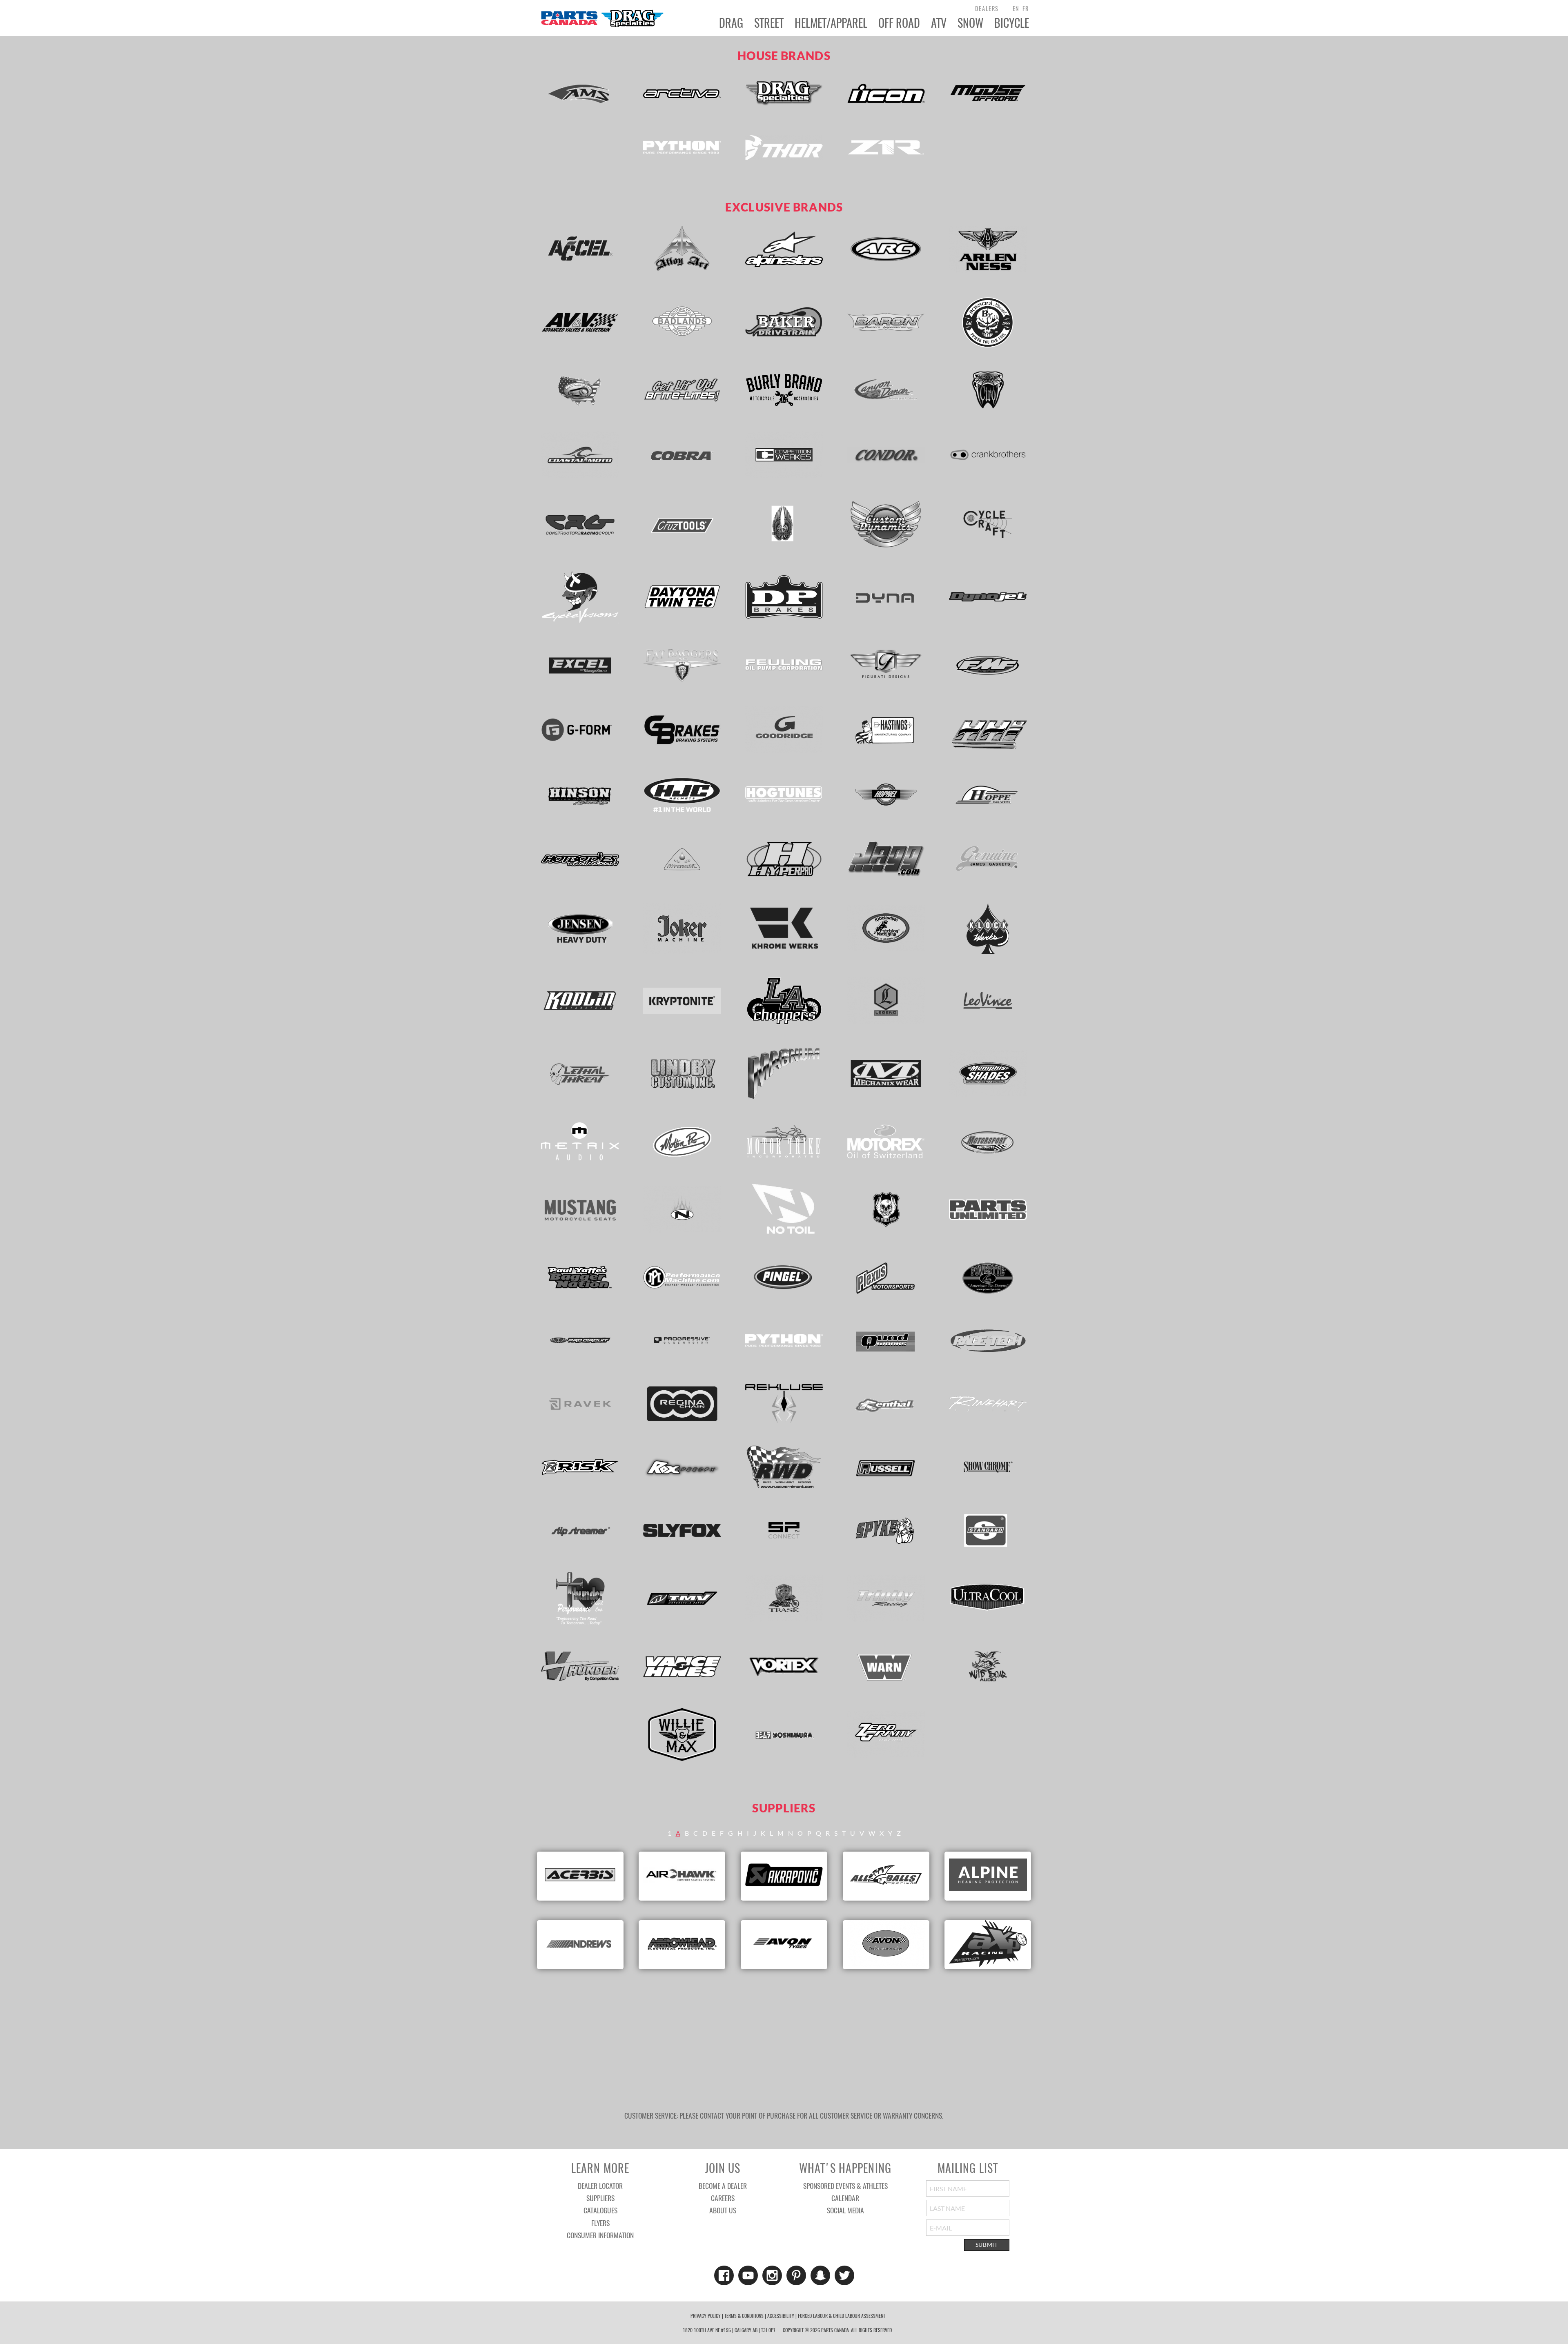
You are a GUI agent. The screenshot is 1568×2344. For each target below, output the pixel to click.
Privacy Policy (706, 2316)
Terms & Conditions (744, 2316)
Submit (987, 2245)
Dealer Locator (600, 2186)
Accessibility (781, 2316)
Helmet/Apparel (831, 23)
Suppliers (600, 2198)
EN (1016, 8)
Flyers (600, 2223)
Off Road (899, 23)
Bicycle (1012, 23)
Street (769, 23)
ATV (939, 23)
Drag (731, 23)
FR (1026, 8)
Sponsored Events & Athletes (845, 2186)
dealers (987, 8)
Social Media (845, 2210)
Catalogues (600, 2210)
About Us (723, 2210)
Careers (723, 2198)
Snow (970, 23)
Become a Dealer (723, 2186)
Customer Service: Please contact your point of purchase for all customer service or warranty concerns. (784, 2115)
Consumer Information (600, 2235)
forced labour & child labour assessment (842, 2316)
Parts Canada (602, 18)
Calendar (845, 2198)
